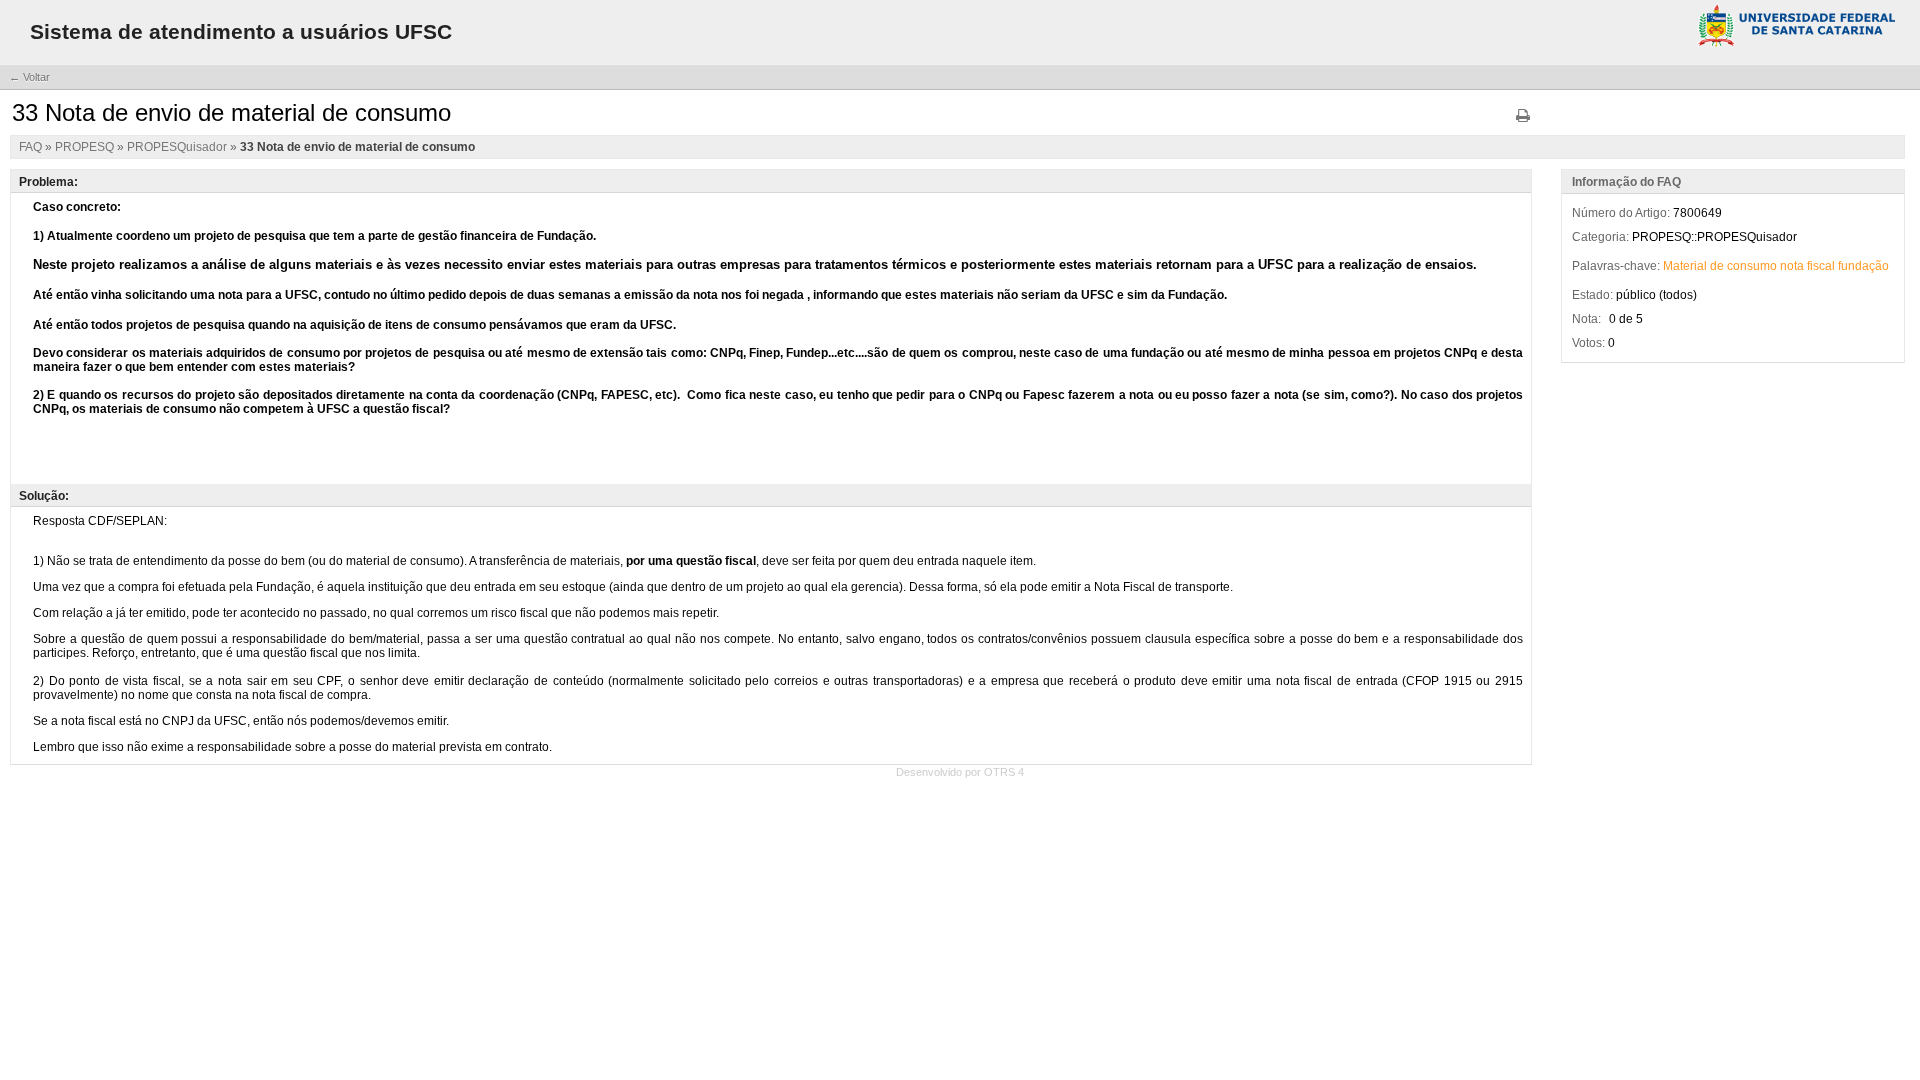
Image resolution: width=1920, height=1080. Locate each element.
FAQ (32, 147)
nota (1792, 266)
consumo (1752, 266)
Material (1685, 266)
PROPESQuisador (178, 147)
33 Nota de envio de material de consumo (357, 147)
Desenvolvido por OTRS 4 (960, 772)
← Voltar (29, 77)
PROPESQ (86, 147)
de (1717, 266)
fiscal (1821, 266)
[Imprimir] (1523, 122)
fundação (1863, 266)
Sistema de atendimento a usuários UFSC (241, 31)
